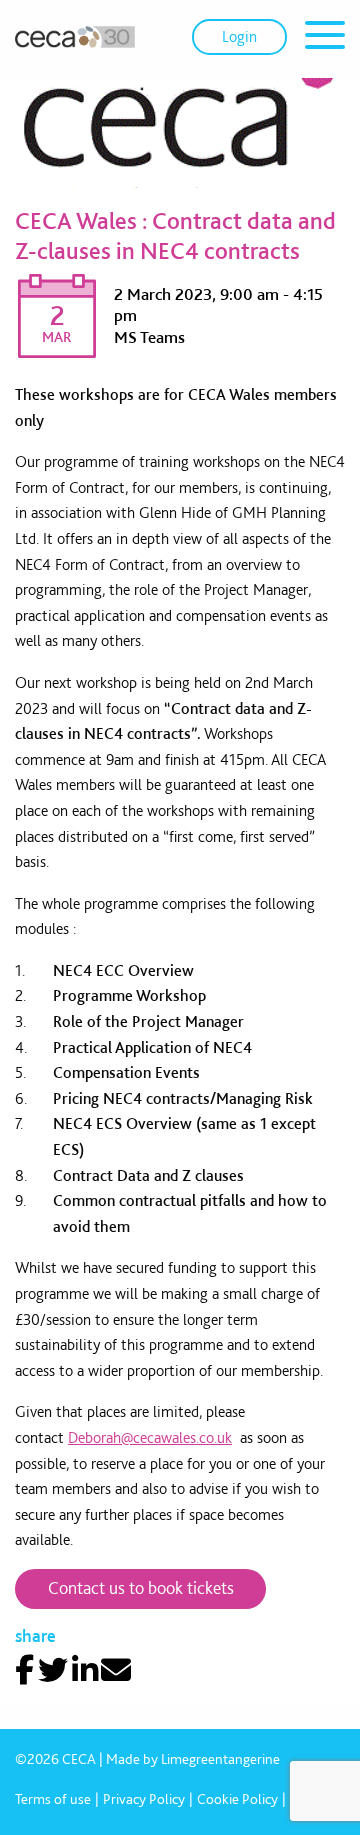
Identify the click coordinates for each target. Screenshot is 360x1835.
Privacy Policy (144, 1799)
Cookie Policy (237, 1799)
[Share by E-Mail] (116, 1670)
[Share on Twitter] (53, 1670)
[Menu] (325, 38)
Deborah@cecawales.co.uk (150, 1437)
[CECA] (75, 37)
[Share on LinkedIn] (85, 1670)
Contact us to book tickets (141, 1587)
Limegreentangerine (220, 1759)
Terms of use (53, 1799)
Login (239, 36)
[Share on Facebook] (24, 1670)
